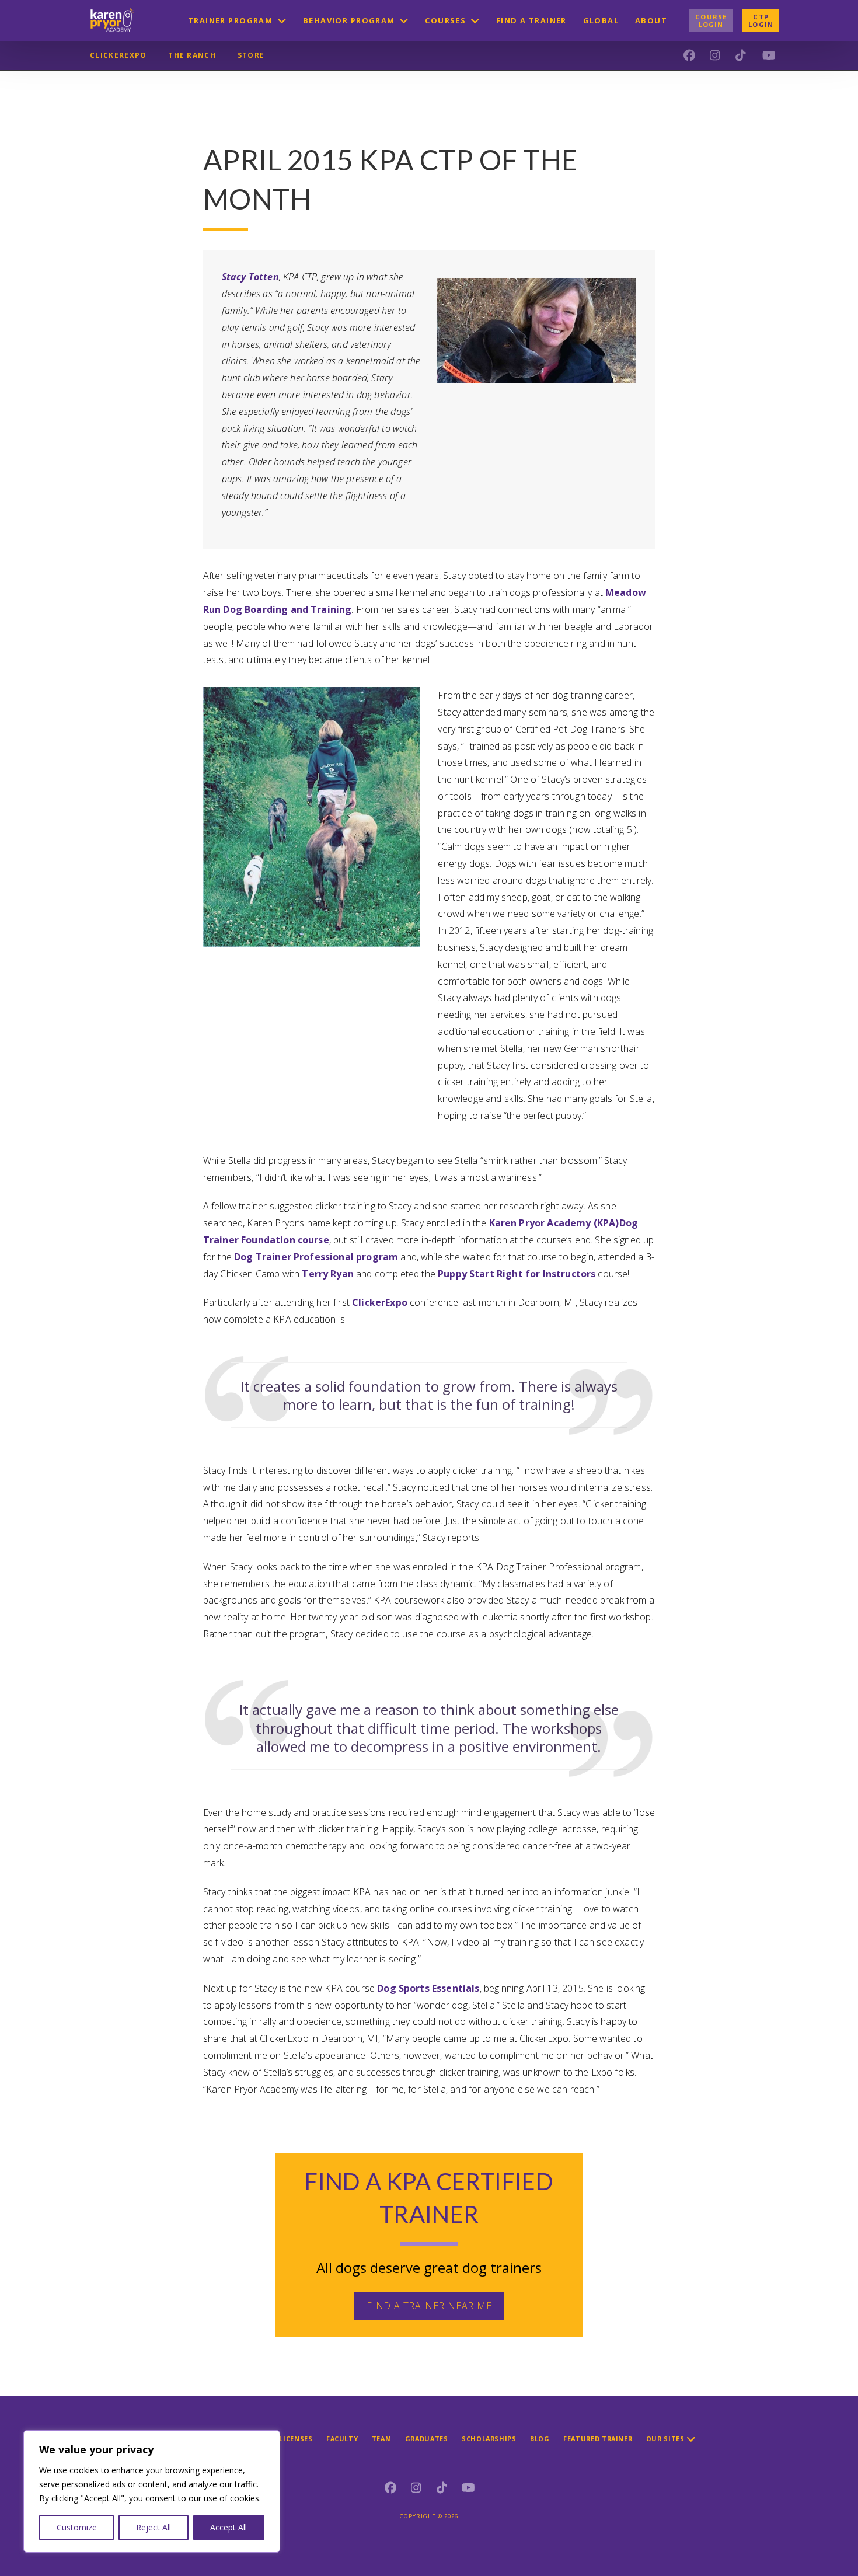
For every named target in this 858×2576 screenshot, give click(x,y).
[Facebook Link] (390, 2488)
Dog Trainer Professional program (316, 1257)
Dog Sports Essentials (428, 1988)
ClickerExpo (380, 1302)
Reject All (154, 2527)
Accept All (229, 2527)
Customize (77, 2527)
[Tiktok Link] (442, 2488)
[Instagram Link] (416, 2488)
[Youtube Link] (468, 2488)
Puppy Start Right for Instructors (517, 1274)
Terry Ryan (328, 1274)
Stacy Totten (250, 277)
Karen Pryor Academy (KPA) (554, 1223)
